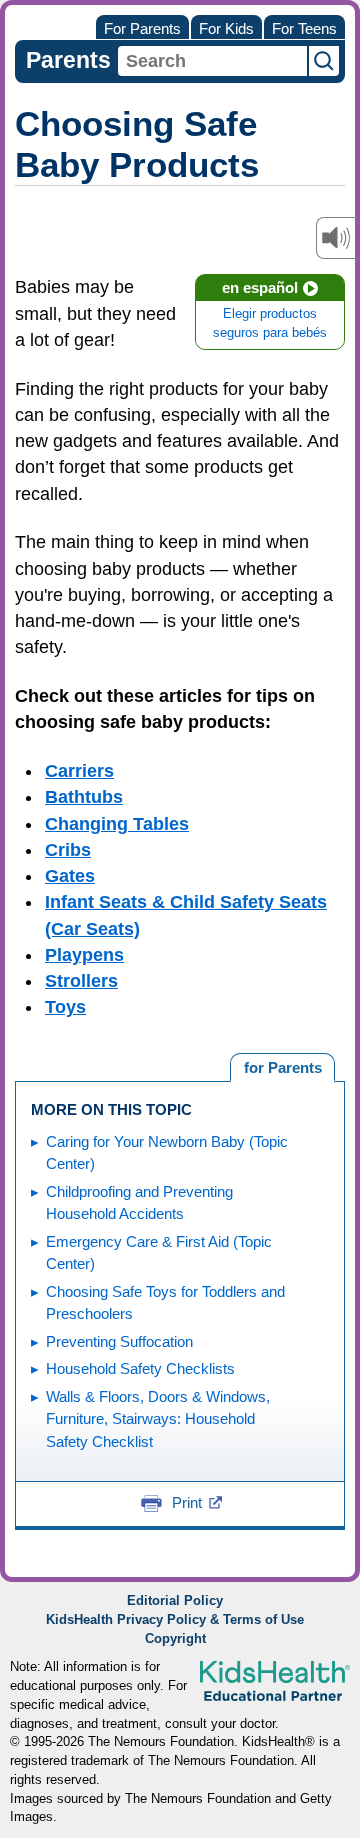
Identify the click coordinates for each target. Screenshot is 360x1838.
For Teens (304, 28)
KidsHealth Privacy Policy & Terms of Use (175, 1620)
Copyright (175, 1639)
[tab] (282, 1068)
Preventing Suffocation (119, 1341)
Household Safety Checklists (140, 1368)
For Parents (142, 28)
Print (187, 1502)
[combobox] (212, 61)
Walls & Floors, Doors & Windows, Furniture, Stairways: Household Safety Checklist (158, 1419)
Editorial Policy (175, 1601)
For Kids (226, 28)
